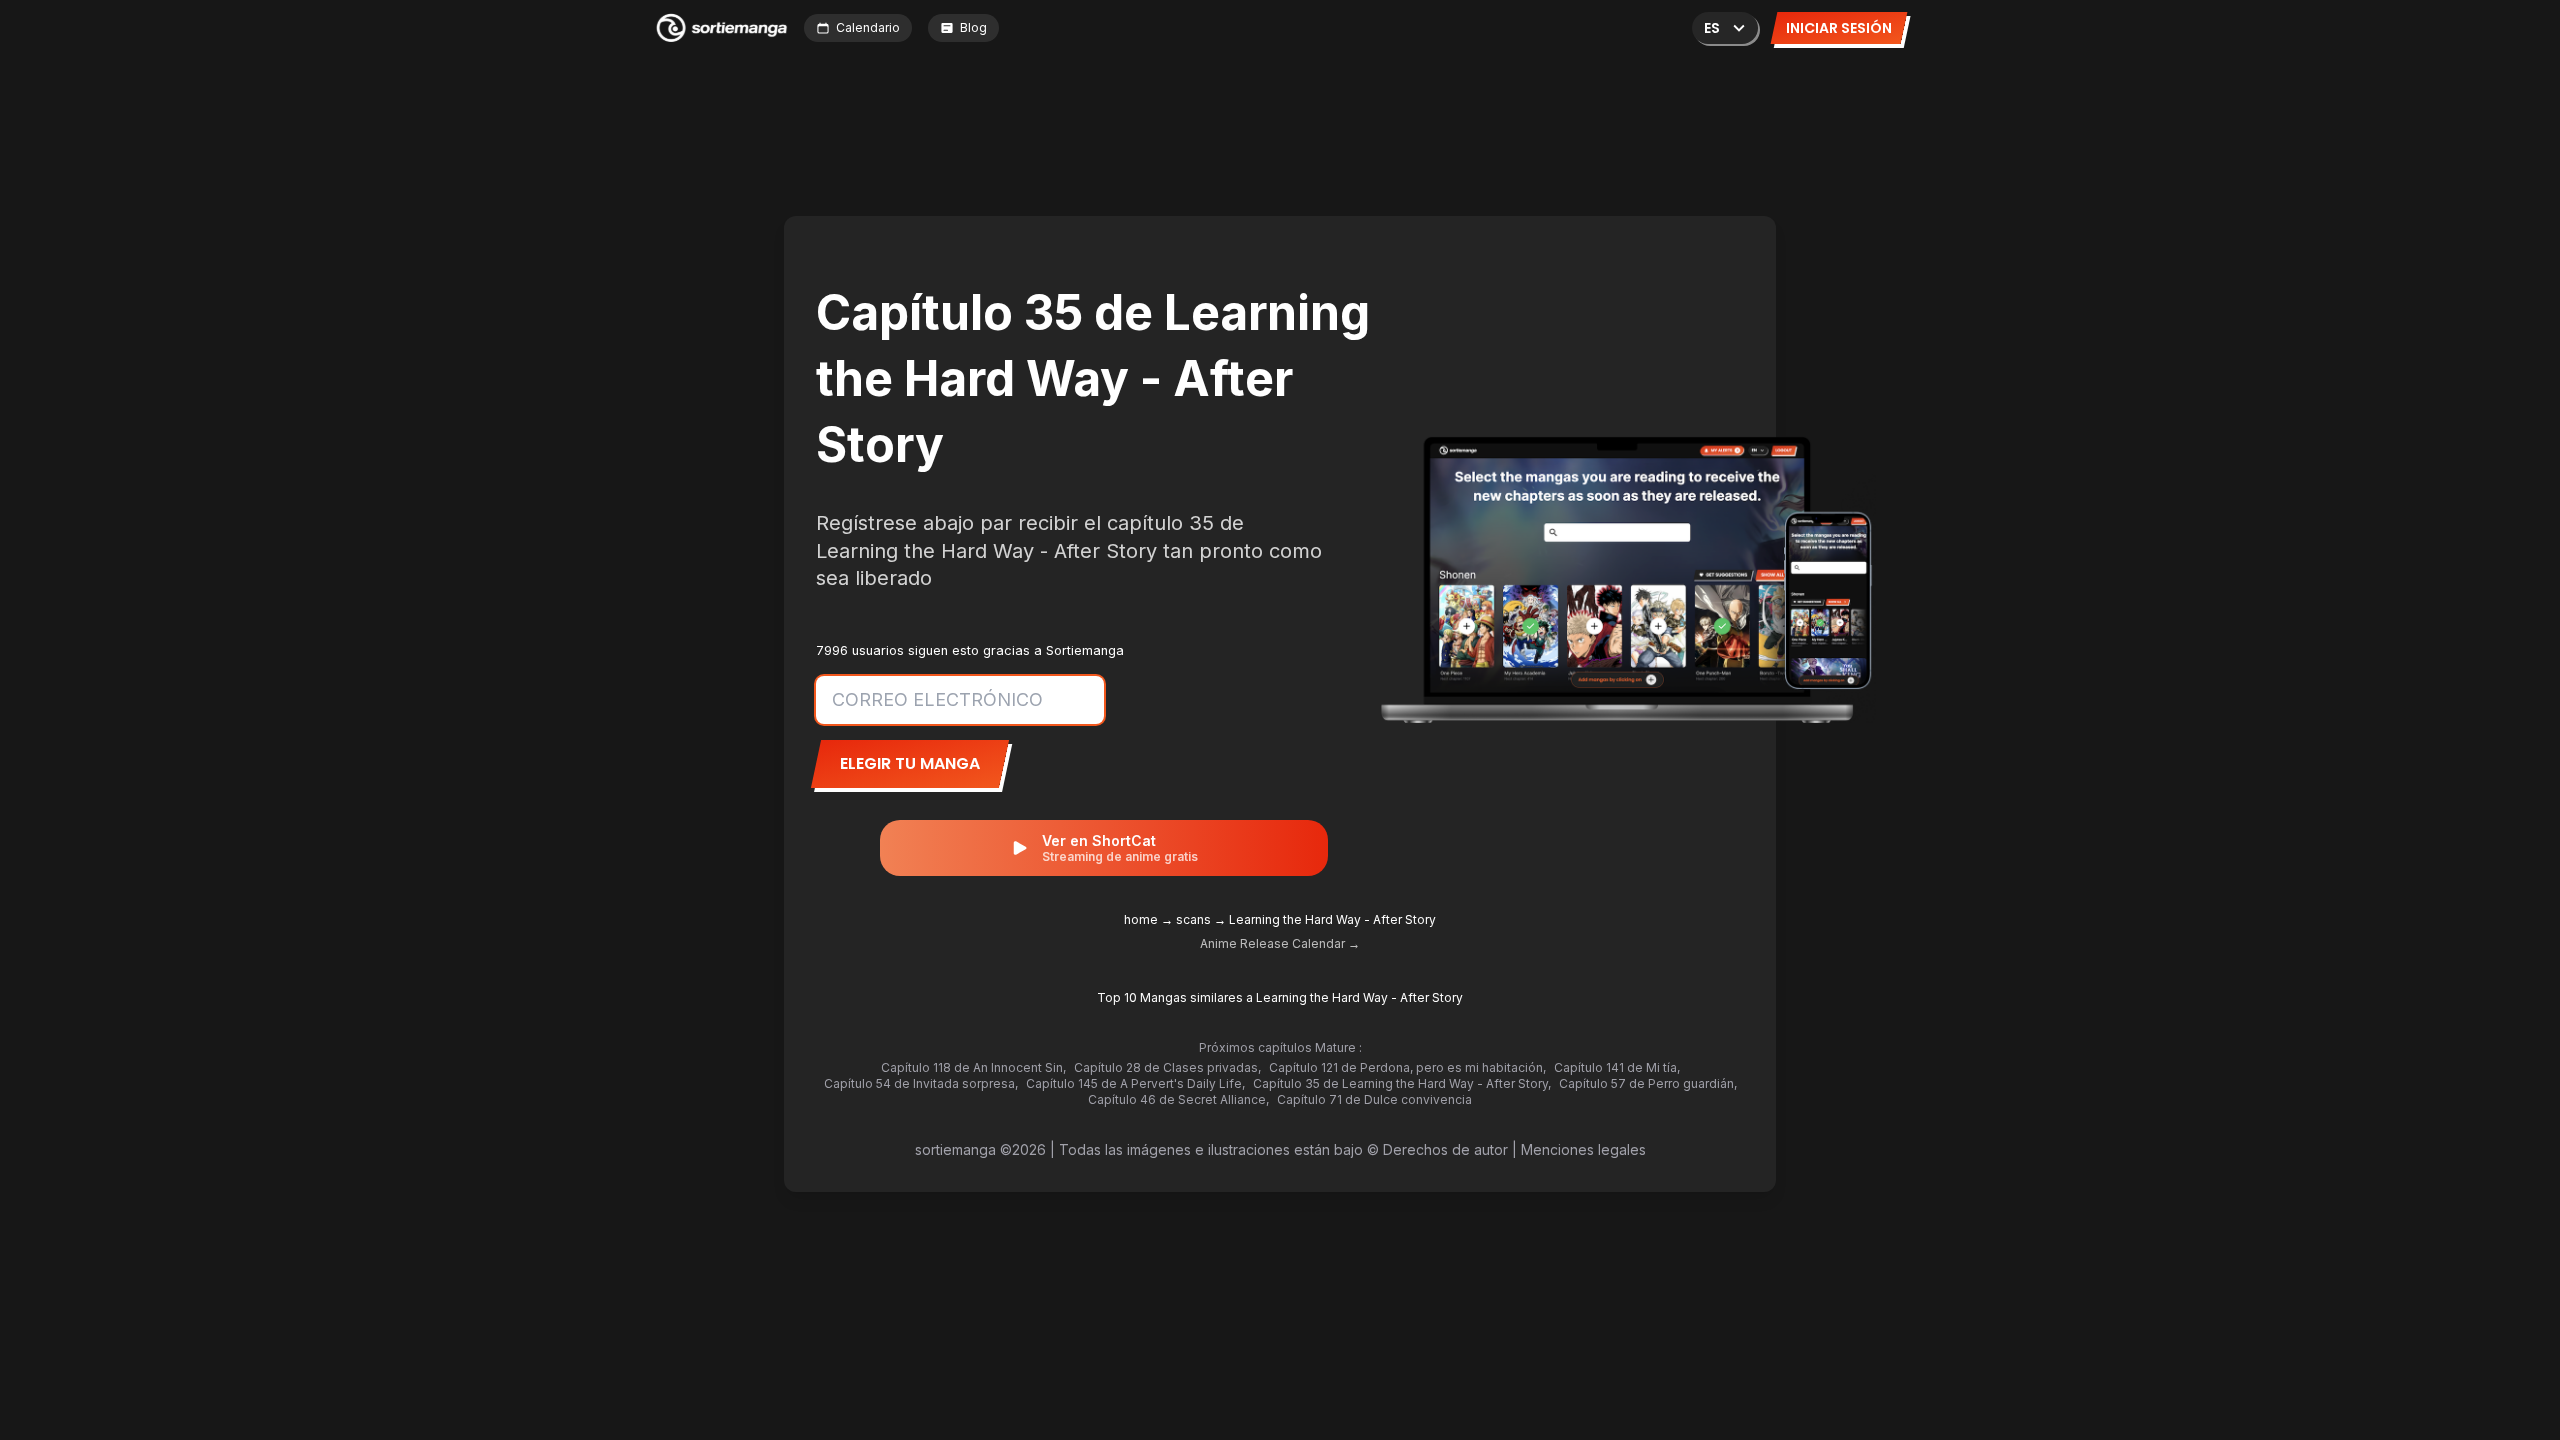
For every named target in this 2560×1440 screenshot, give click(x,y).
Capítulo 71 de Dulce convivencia (1374, 1099)
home (1141, 919)
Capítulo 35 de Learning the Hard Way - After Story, (1402, 1083)
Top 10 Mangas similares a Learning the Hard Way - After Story (1280, 997)
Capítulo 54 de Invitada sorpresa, (921, 1083)
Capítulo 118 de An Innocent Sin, (973, 1067)
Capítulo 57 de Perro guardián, (1648, 1083)
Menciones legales (1583, 1149)
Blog (973, 27)
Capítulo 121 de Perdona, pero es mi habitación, (1407, 1067)
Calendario (868, 27)
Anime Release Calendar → (1280, 943)
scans (1193, 919)
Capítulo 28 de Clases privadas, (1167, 1067)
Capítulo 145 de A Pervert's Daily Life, (1135, 1083)
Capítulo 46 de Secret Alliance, (1178, 1099)
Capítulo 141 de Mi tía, (1617, 1067)
